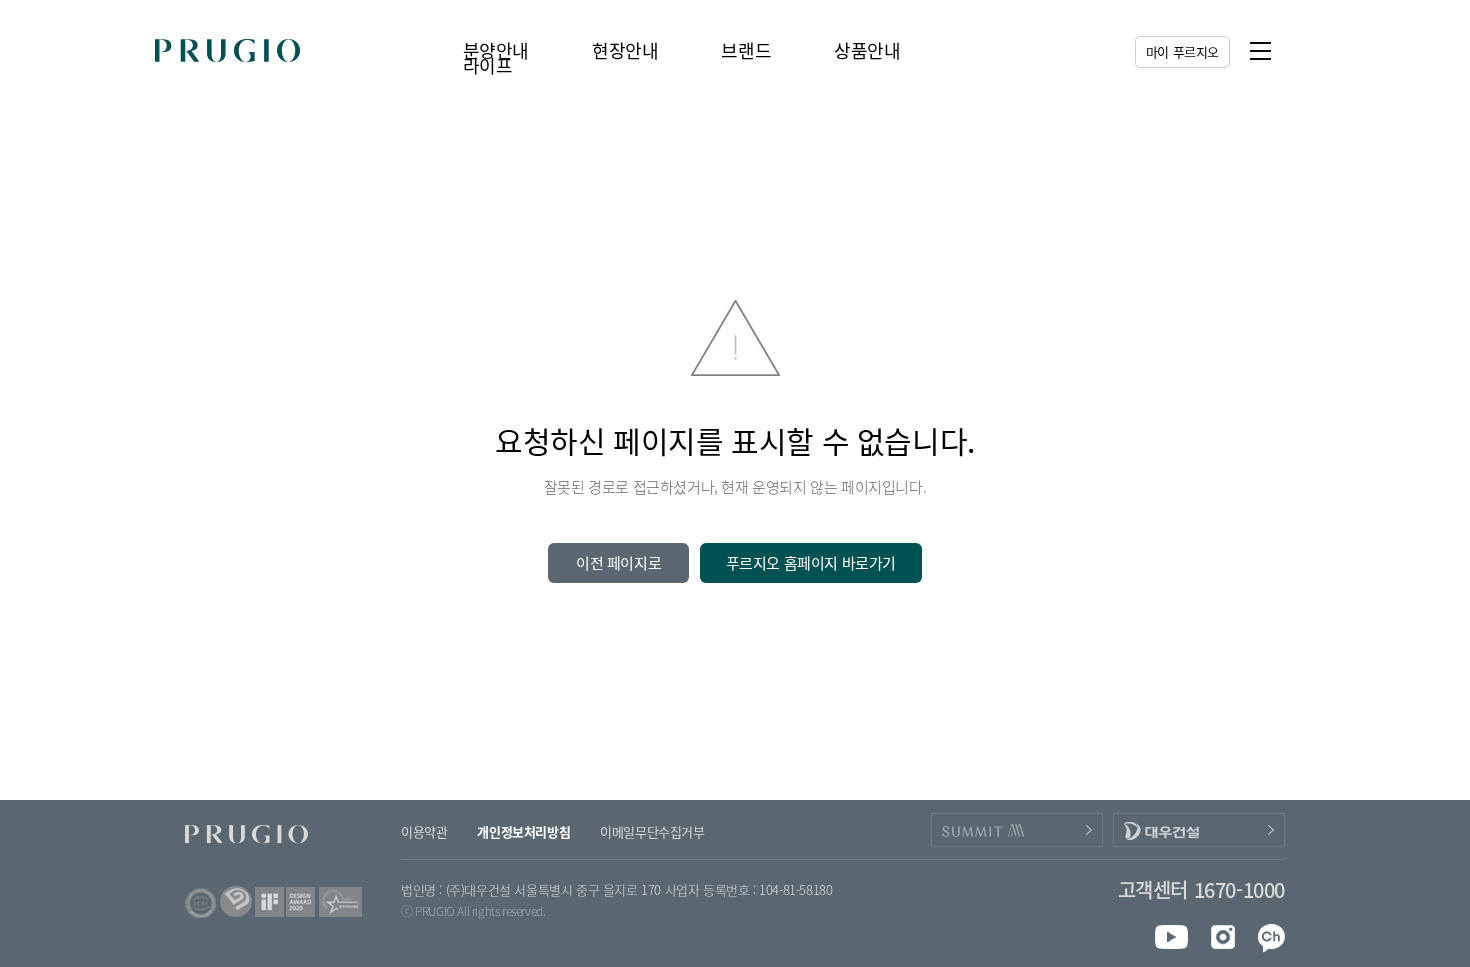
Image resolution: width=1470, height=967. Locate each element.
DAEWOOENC (1199, 830)
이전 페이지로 (618, 563)
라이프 (488, 65)
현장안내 (625, 50)
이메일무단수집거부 (652, 831)
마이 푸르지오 (1182, 51)
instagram (1218, 937)
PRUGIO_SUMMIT (1017, 830)
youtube (1171, 937)
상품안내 (867, 50)
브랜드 (746, 50)
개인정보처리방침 (523, 831)
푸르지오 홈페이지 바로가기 (811, 563)
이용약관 (424, 831)
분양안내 (496, 50)
